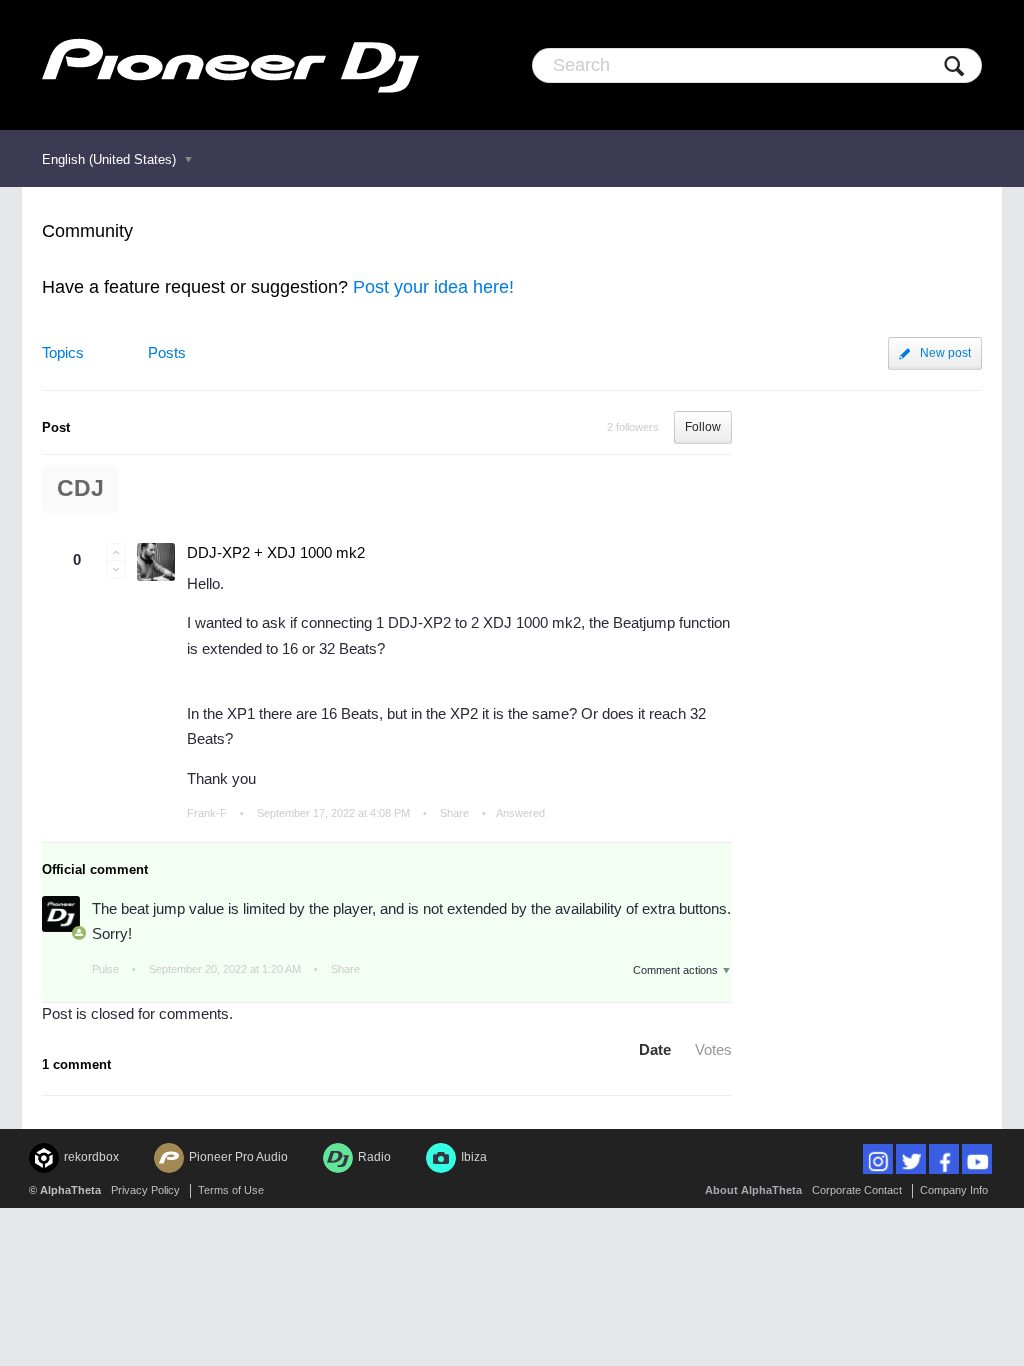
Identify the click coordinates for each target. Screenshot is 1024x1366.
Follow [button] (703, 427)
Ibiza (474, 1157)
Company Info (954, 1190)
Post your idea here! (433, 287)
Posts (167, 352)
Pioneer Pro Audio (238, 1157)
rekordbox (91, 1157)
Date (655, 1049)
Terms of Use (231, 1190)
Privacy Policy (145, 1190)
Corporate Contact (857, 1190)
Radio (374, 1157)
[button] (116, 552)
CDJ (80, 488)
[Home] (230, 65)
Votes (713, 1049)
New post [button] (945, 353)
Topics (63, 352)
